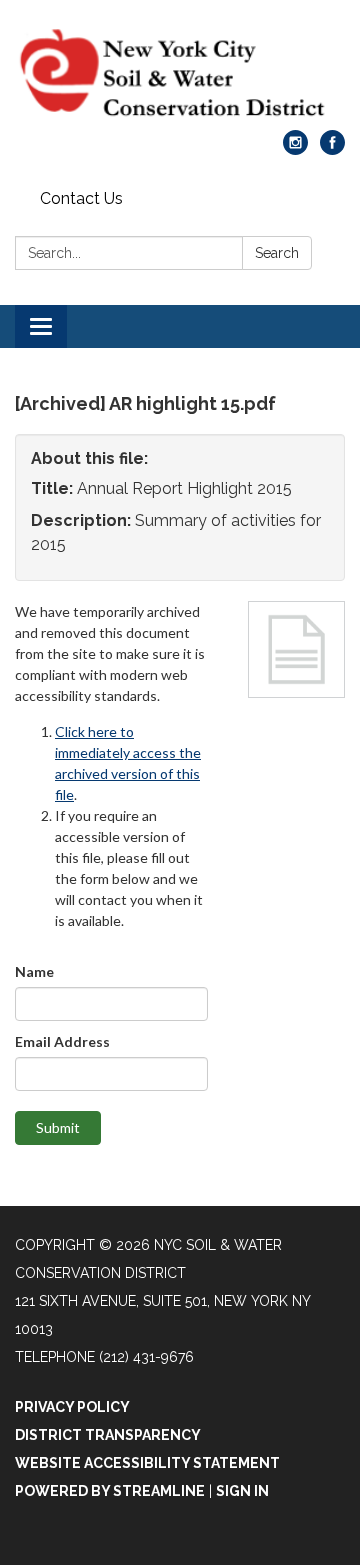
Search (277, 253)
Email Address (62, 1041)
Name (34, 971)
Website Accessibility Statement (147, 1463)
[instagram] (295, 149)
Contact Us (81, 198)
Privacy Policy (72, 1407)
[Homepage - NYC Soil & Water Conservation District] (180, 75)
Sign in (242, 1491)
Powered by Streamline (110, 1491)
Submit (58, 1127)
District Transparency (108, 1435)
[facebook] (332, 149)
